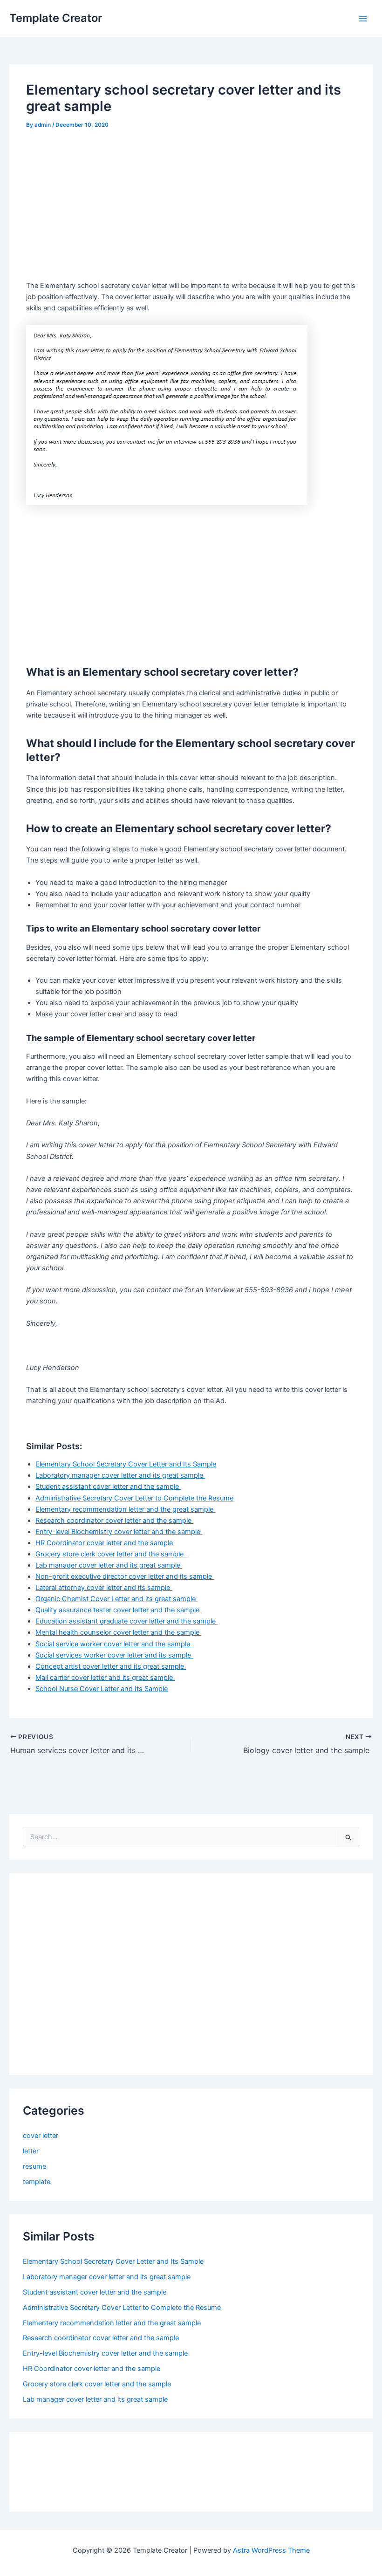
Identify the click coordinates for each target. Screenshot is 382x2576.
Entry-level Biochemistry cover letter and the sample (119, 1532)
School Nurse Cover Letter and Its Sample (102, 1689)
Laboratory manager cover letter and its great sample (120, 1475)
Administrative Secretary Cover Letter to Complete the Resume (134, 1498)
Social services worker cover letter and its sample (114, 1655)
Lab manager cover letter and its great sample (109, 1565)
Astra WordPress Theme (271, 2550)
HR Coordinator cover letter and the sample (105, 1543)
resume (34, 2166)
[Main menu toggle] (363, 19)
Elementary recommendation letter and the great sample (125, 1509)
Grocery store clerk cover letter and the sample (111, 1554)
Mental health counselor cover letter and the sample (118, 1632)
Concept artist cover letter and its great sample (111, 1666)
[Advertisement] (104, 208)
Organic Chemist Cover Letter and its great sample (116, 1599)
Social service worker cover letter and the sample (114, 1644)
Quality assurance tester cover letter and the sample (118, 1610)
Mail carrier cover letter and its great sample (105, 1678)
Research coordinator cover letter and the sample (114, 1521)
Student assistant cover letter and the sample (108, 1487)
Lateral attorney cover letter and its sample (104, 1588)
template (37, 2182)
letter (31, 2151)
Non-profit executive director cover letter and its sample (125, 1576)
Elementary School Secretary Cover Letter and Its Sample (126, 1464)
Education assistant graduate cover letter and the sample (126, 1621)
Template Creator (56, 18)
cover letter (41, 2136)
